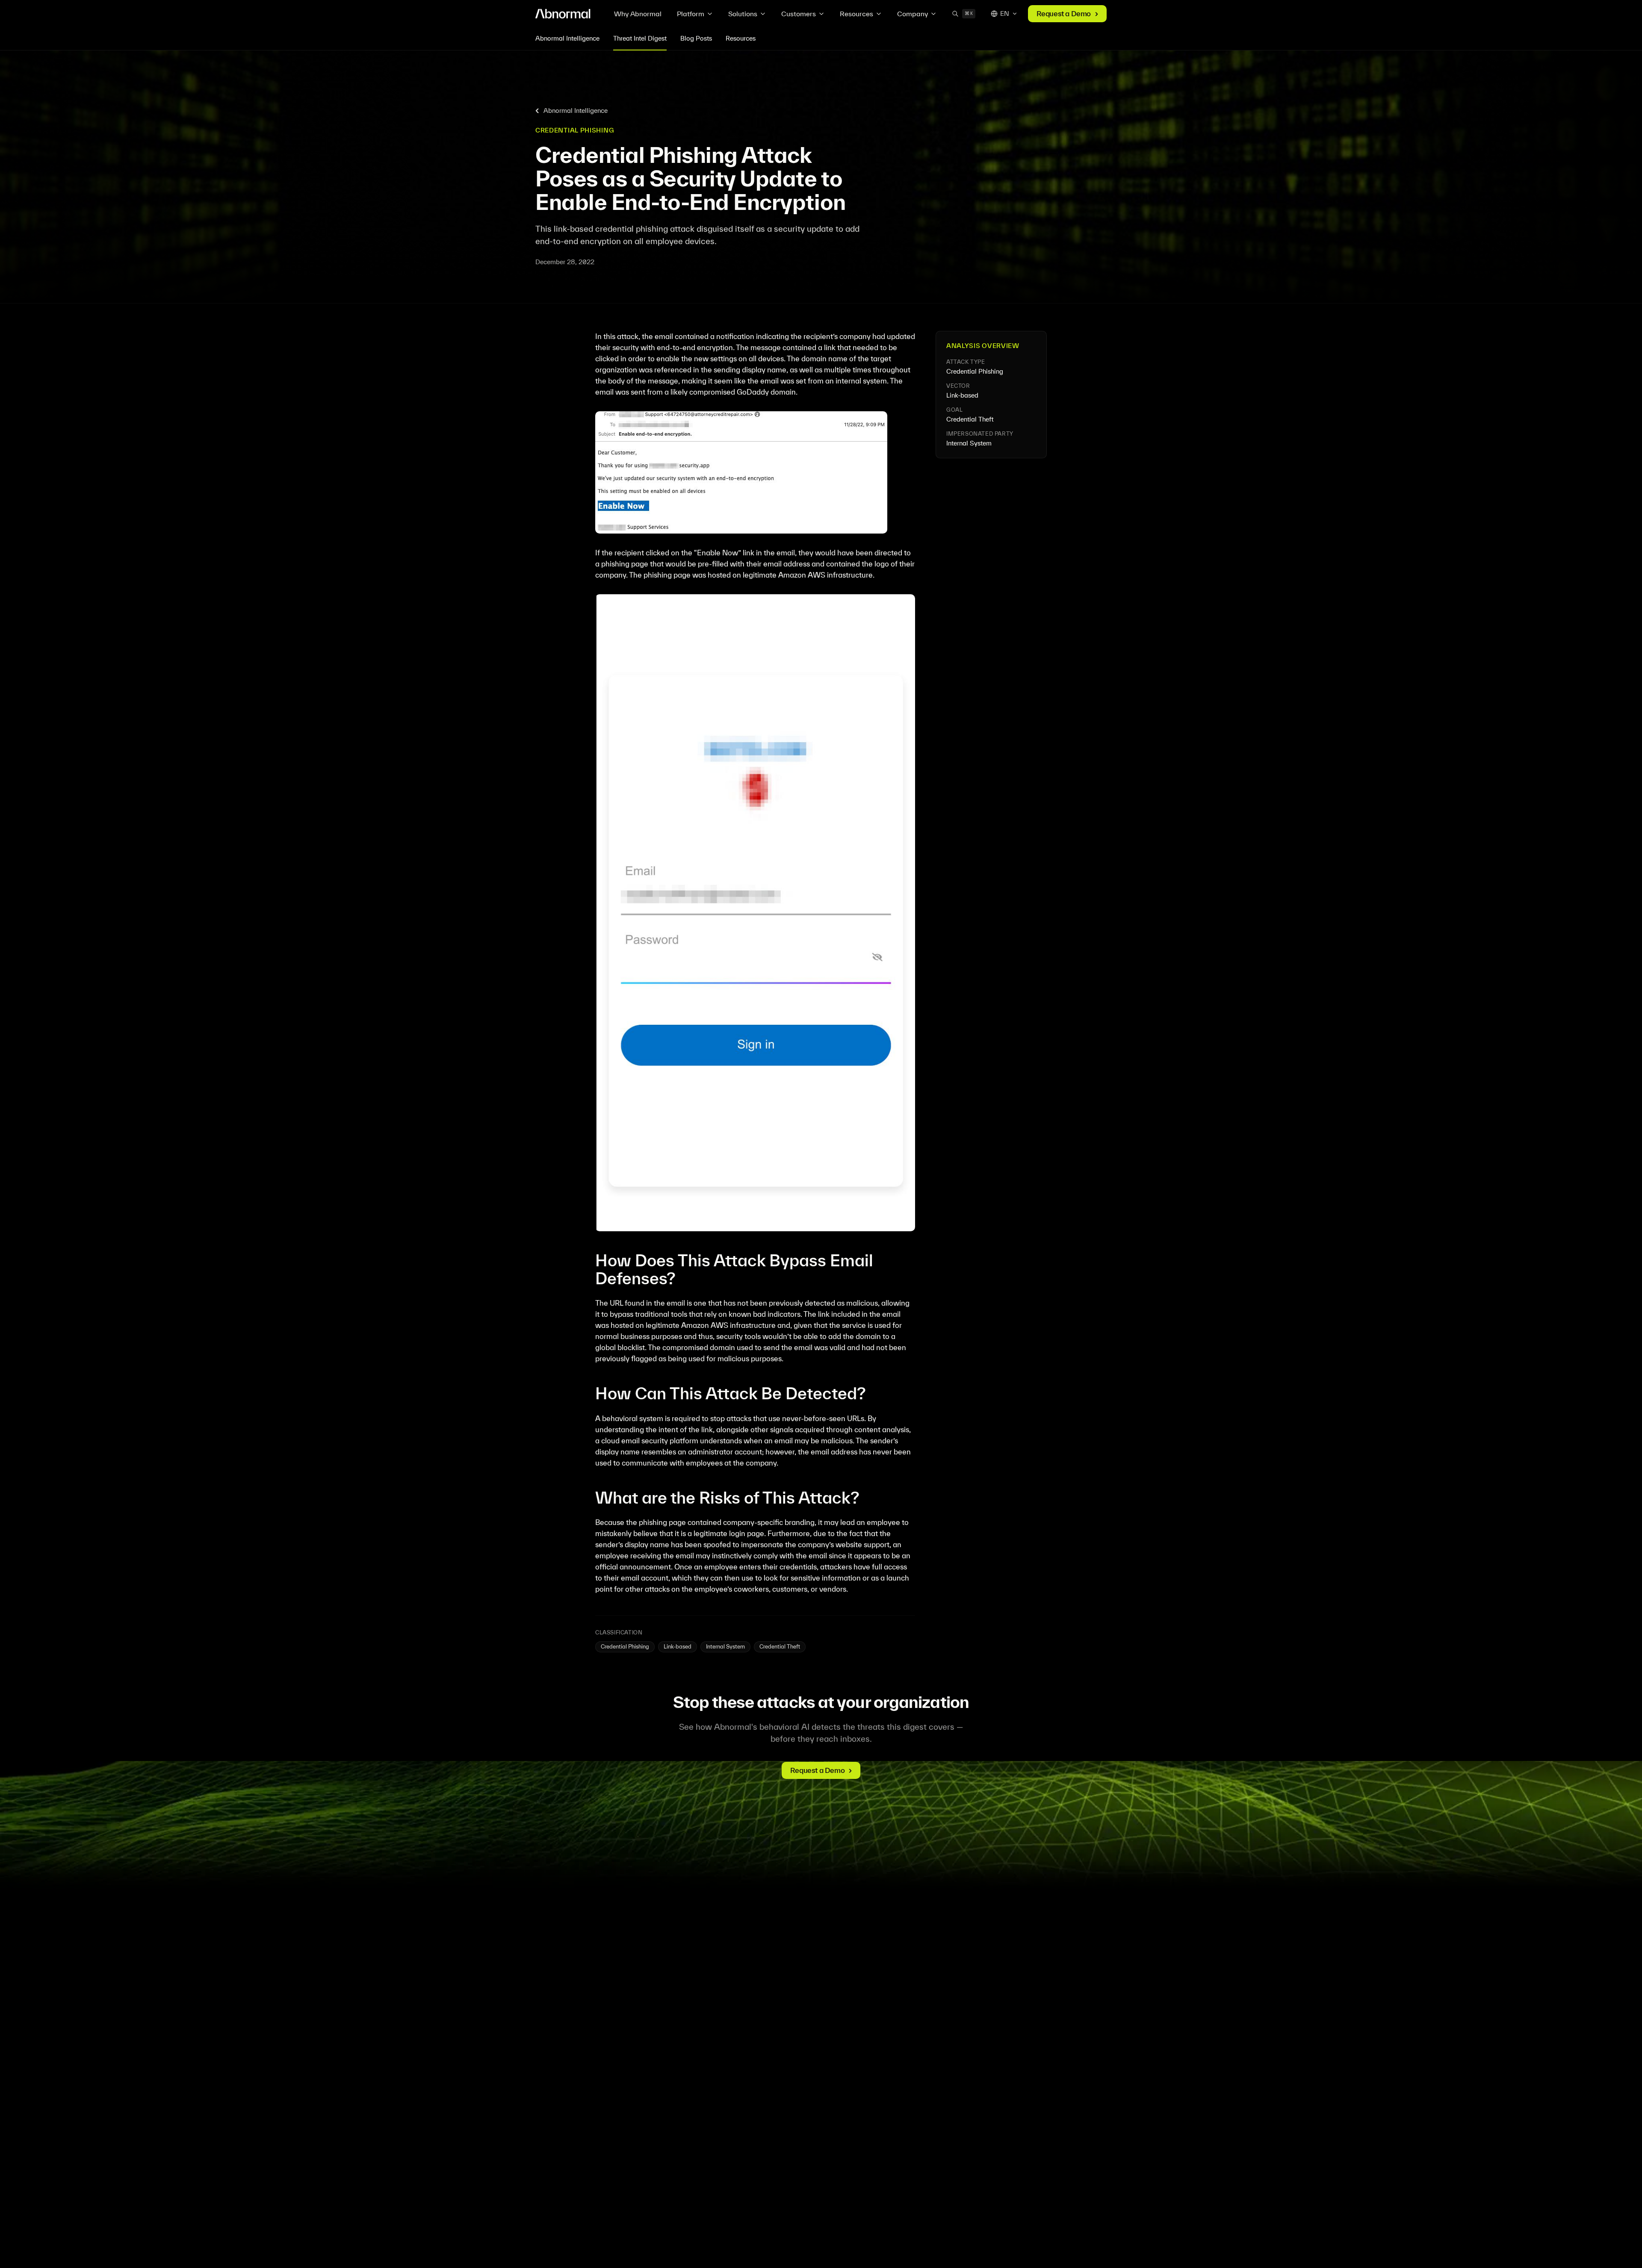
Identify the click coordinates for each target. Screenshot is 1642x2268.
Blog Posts (696, 38)
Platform (691, 14)
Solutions (743, 14)
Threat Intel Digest (640, 38)
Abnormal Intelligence (567, 38)
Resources (856, 14)
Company (913, 14)
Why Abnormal (638, 14)
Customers (799, 14)
